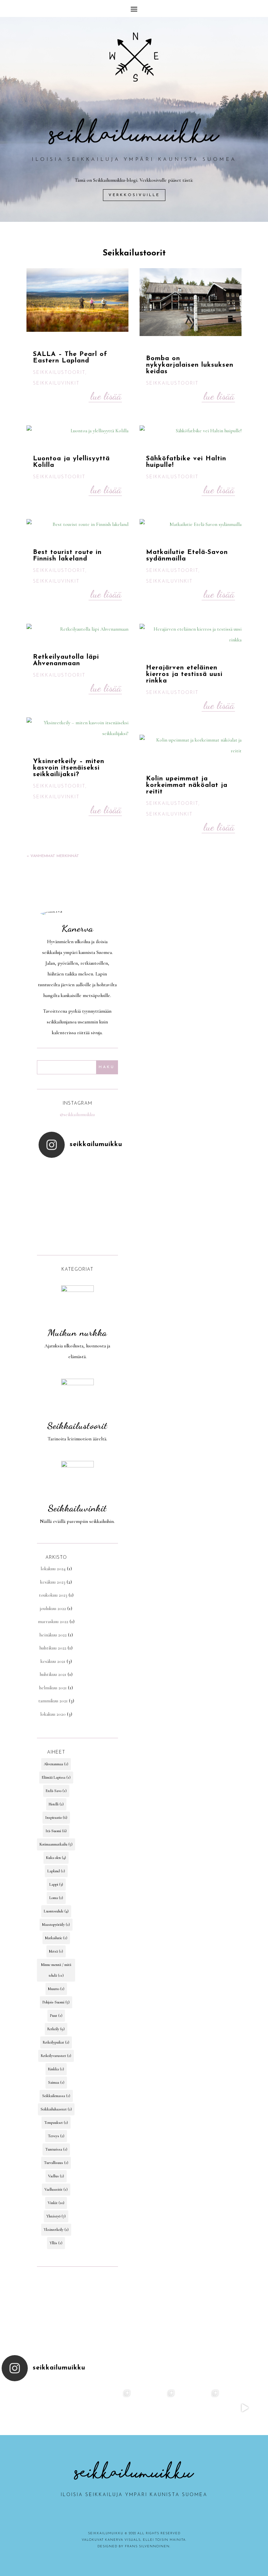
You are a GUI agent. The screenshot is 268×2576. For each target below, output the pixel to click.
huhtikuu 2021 (53, 1674)
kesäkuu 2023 (53, 1582)
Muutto (56, 1989)
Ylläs (56, 2243)
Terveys (56, 2136)
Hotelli (56, 1804)
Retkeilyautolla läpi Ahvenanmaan (66, 660)
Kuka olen (56, 1858)
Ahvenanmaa (56, 1764)
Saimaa (56, 2082)
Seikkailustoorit (59, 373)
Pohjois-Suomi (56, 2002)
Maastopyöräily (56, 1924)
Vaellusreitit (56, 2189)
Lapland (56, 1871)
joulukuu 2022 (53, 1608)
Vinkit (56, 2203)
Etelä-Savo (56, 1791)
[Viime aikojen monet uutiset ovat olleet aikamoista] (68, 2408)
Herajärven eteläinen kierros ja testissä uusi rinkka (184, 674)
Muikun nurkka (77, 1333)
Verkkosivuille (134, 195)
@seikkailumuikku (77, 1114)
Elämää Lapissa (56, 1777)
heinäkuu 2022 (53, 1635)
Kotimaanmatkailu (56, 1844)
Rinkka (56, 2069)
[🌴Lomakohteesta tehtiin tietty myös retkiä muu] (156, 2408)
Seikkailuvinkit (56, 383)
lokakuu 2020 (53, 1714)
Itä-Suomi (56, 1831)
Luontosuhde (56, 1911)
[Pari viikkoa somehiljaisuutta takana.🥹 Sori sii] (77, 1202)
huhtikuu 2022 (53, 1648)
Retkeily (56, 2029)
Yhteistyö (56, 2216)
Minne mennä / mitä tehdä (56, 1970)
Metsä (56, 1951)
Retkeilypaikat (56, 2042)
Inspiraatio (56, 1817)
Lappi (56, 1884)
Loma (56, 1898)
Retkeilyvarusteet (56, 2056)
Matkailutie (56, 1938)
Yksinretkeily (56, 2230)
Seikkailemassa (56, 2096)
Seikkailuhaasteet (56, 2109)
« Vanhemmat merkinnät (53, 856)
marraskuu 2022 (53, 1621)
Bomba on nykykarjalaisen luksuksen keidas (190, 365)
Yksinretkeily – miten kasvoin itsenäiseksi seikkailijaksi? (69, 768)
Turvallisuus (56, 2163)
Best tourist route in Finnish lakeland (67, 556)
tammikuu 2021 (53, 1701)
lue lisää (106, 396)
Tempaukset (56, 2123)
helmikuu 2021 (53, 1688)
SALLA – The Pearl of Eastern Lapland (70, 358)
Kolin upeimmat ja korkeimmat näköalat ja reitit (187, 785)
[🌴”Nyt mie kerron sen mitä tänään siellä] (112, 2408)
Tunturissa (56, 2149)
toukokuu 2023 (53, 1595)
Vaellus (56, 2176)
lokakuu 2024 (53, 1569)
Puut (56, 2016)
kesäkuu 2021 (53, 1661)
